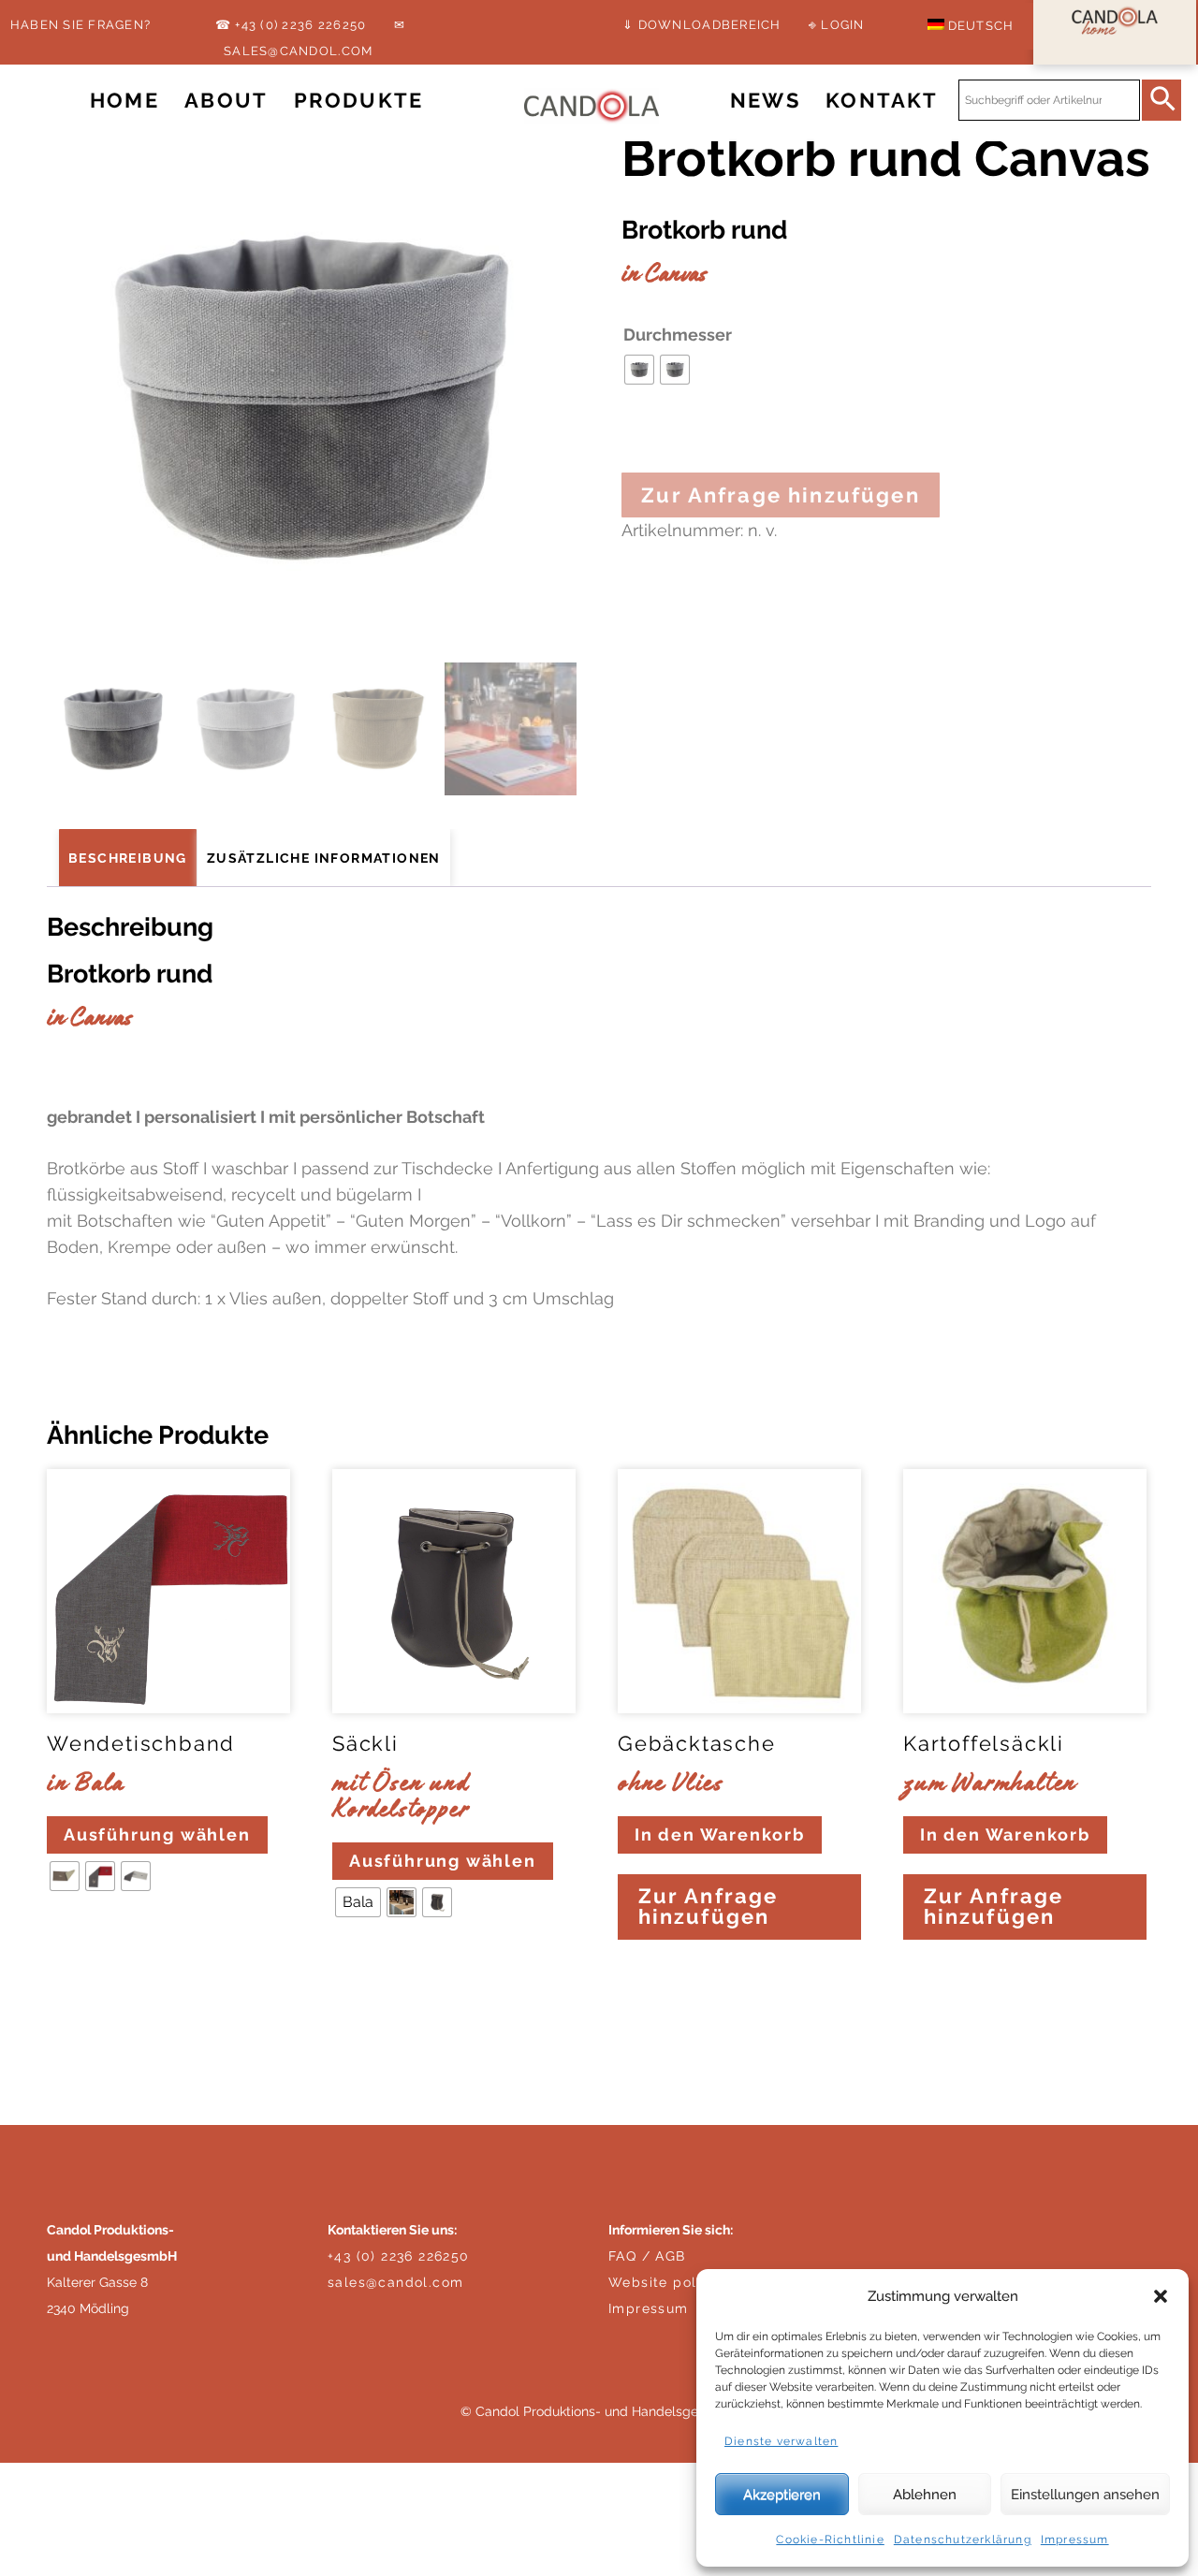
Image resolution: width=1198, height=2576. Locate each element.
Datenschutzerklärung (963, 2540)
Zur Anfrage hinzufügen (781, 495)
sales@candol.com (395, 2282)
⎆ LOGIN (837, 25)
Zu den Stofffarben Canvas (174, 1350)
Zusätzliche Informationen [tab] (324, 858)
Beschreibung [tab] (128, 858)
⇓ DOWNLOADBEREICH (701, 25)
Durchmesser (678, 335)
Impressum (1075, 2540)
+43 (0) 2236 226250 (399, 2256)
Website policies (669, 2282)
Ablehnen (925, 2495)
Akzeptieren (782, 2495)
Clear (72, 1933)
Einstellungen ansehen (1085, 2495)
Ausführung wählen (157, 1834)
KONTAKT (882, 101)
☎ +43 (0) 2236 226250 (291, 25)
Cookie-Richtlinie (830, 2540)
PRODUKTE (358, 101)
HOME (124, 101)
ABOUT (226, 101)
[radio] (639, 370)
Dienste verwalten (781, 2441)
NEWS (765, 101)
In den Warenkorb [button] (720, 1834)
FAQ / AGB (647, 2256)
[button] (1161, 2296)
